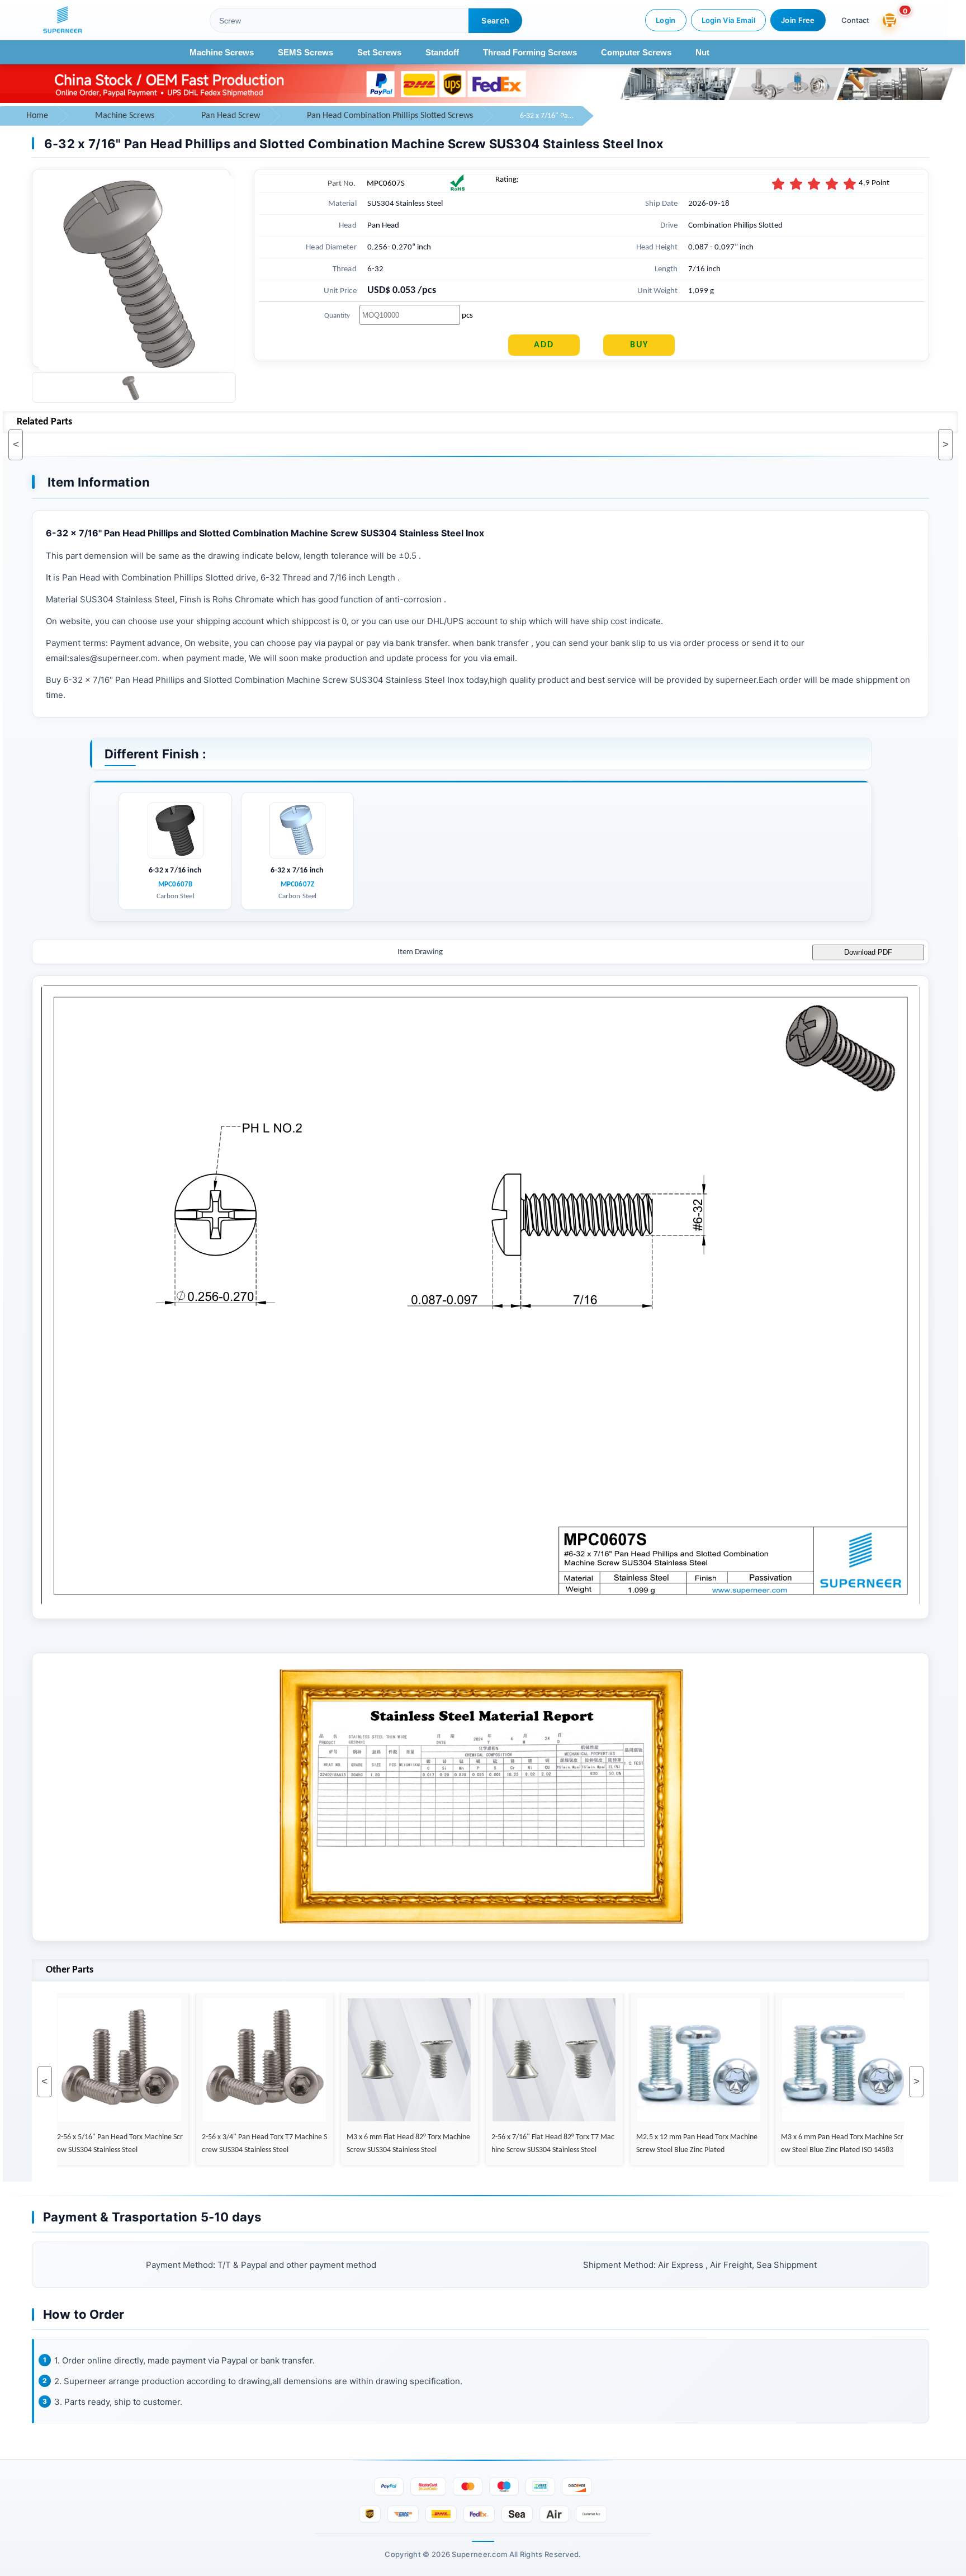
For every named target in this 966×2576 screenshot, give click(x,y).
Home (37, 116)
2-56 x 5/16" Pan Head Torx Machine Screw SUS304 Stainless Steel (70, 2143)
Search (495, 20)
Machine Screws (222, 52)
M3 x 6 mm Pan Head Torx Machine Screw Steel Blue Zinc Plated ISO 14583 (792, 2143)
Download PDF (868, 952)
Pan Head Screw (231, 116)
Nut (702, 52)
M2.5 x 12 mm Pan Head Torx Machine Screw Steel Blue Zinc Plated (647, 2143)
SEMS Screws (306, 52)
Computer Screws (636, 52)
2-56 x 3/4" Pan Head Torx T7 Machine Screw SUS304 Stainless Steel (214, 2143)
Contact (855, 20)
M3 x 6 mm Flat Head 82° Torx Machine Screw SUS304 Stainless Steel (358, 2143)
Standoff (442, 52)
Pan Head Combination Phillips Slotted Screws (390, 116)
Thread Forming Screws (530, 52)
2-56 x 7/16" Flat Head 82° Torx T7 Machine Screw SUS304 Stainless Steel (503, 2143)
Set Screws (379, 52)
